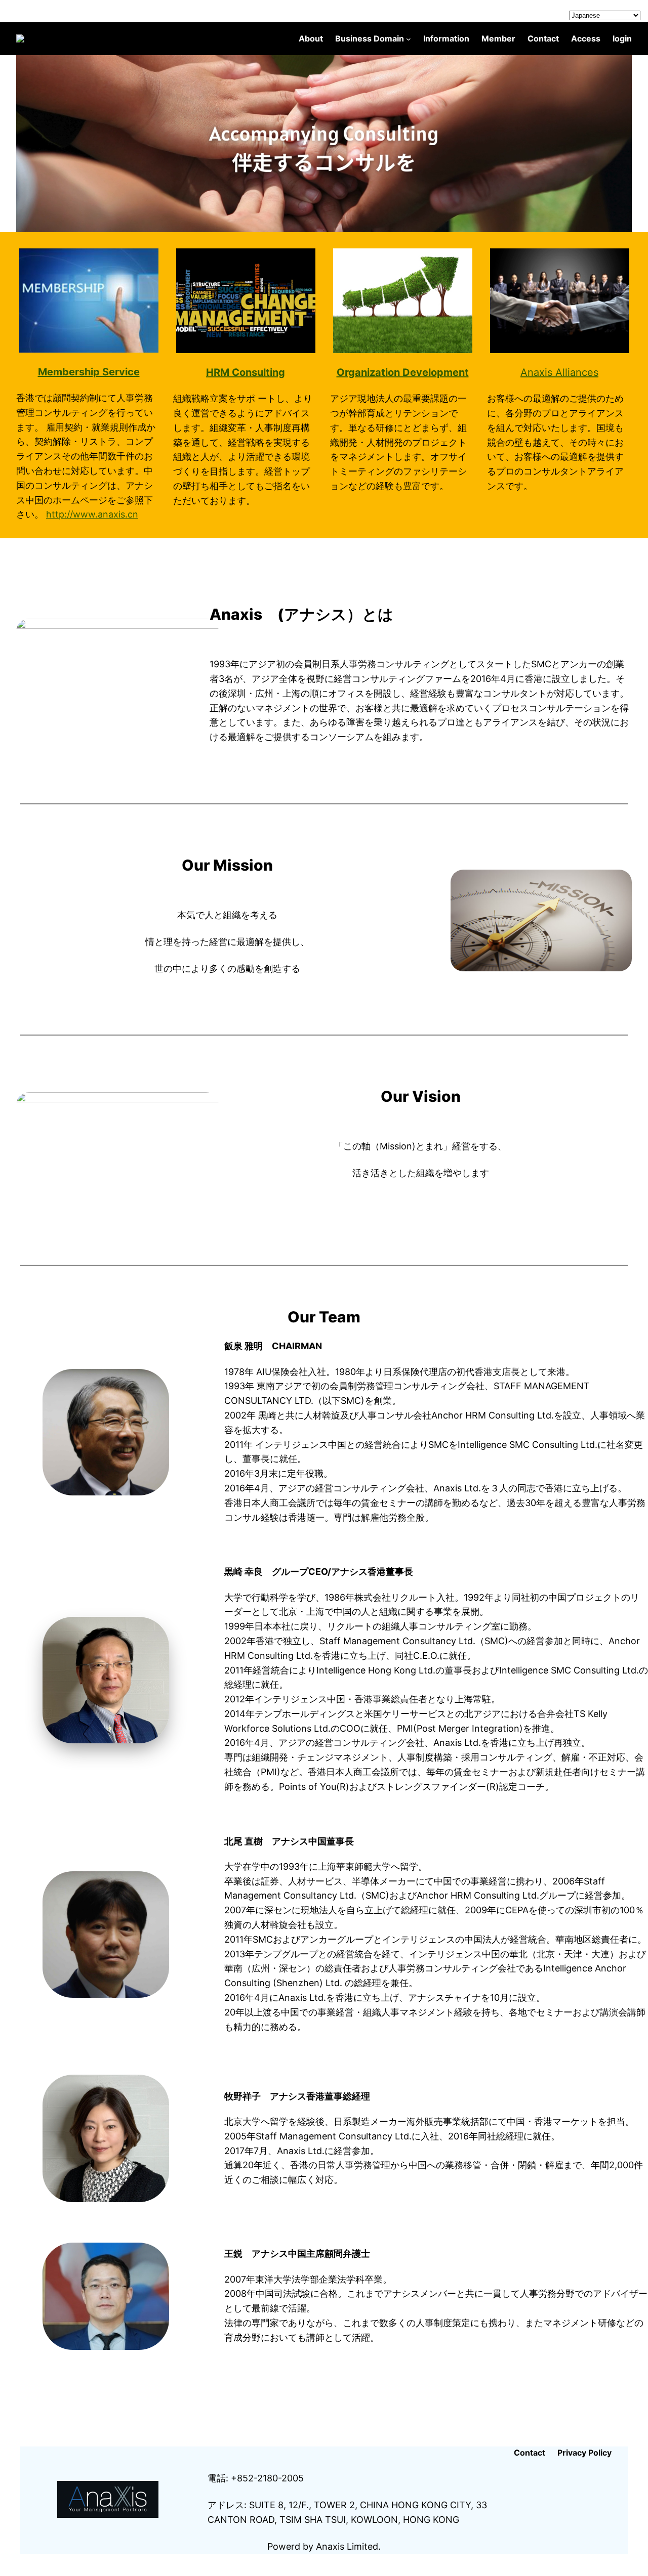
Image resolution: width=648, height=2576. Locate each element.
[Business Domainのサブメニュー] (409, 39)
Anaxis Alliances (559, 372)
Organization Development (403, 372)
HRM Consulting (246, 372)
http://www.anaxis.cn (92, 514)
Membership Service (89, 372)
